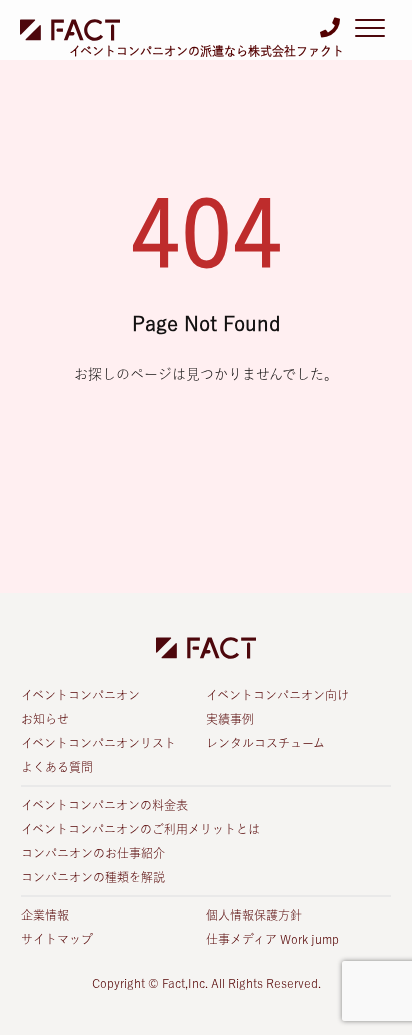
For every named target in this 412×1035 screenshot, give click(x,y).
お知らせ (45, 719)
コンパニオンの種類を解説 (93, 877)
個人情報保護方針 (254, 915)
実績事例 (230, 719)
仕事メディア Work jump (272, 939)
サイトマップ (57, 939)
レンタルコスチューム (265, 743)
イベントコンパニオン (80, 695)
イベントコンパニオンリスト (98, 743)
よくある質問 (57, 767)
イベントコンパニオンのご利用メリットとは (140, 829)
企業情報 (45, 915)
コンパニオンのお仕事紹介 (93, 853)
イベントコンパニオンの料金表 (104, 805)
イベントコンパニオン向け (277, 695)
